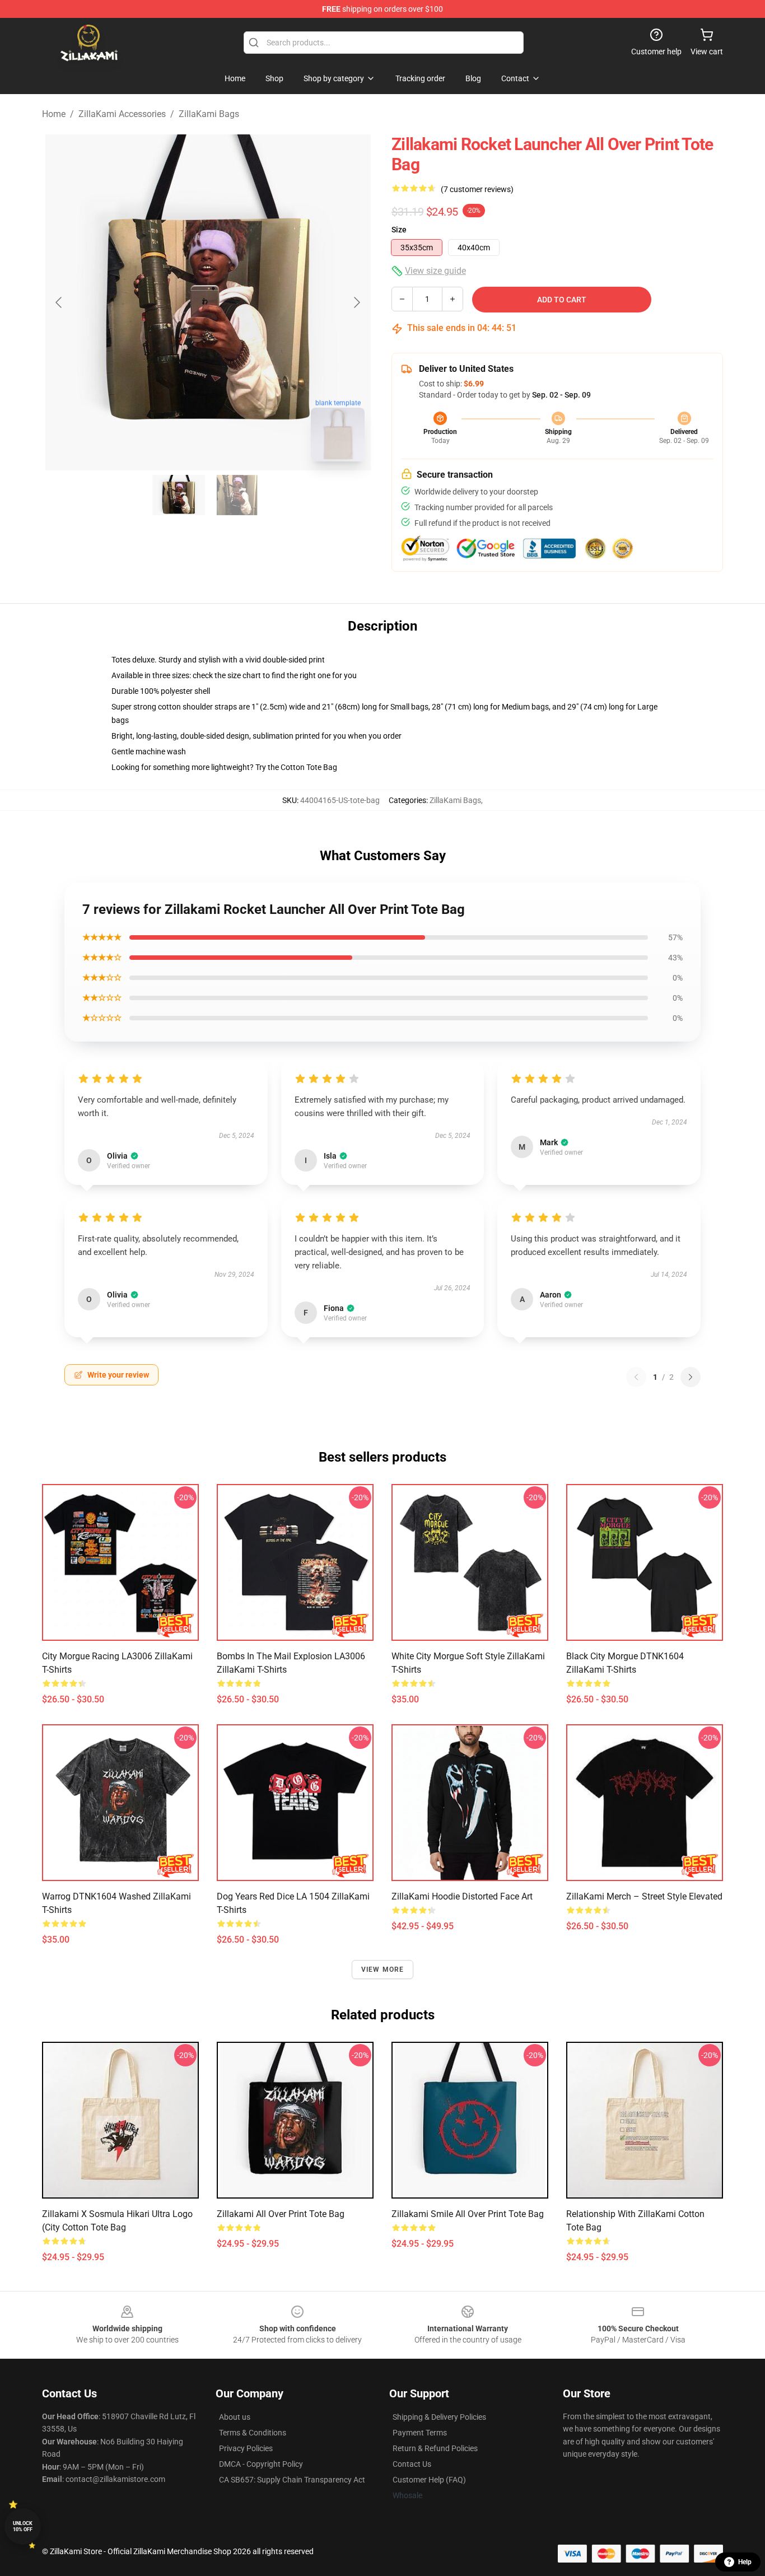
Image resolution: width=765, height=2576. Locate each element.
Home (54, 114)
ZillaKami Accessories (122, 114)
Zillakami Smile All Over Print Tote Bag (468, 2214)
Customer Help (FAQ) (429, 2480)
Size (399, 230)
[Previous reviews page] (636, 1377)
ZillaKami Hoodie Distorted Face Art (462, 1896)
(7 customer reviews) (477, 189)
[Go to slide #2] (237, 495)
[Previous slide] (59, 302)
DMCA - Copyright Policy (261, 2464)
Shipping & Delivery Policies (439, 2417)
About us (235, 2417)
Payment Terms (420, 2433)
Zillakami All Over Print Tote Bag (281, 2214)
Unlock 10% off (23, 2526)
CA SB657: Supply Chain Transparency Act (292, 2480)
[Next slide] (356, 302)
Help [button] (745, 2562)
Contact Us (412, 2464)
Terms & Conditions (253, 2433)
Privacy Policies (246, 2448)
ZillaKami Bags (209, 114)
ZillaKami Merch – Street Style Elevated (644, 1896)
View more (383, 1970)
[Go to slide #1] (179, 495)
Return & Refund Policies (435, 2448)
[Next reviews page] (691, 1377)
